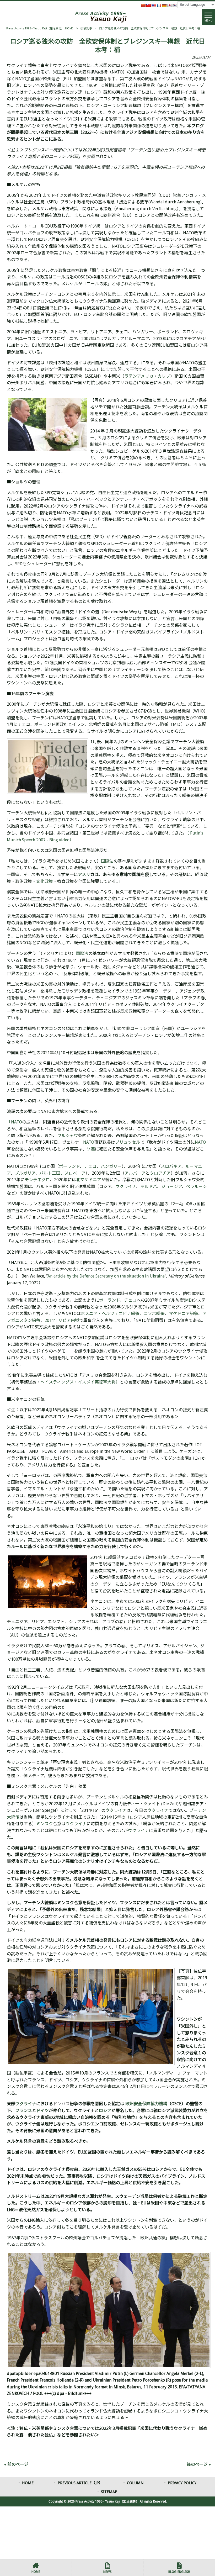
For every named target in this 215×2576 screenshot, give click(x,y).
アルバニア (135, 1173)
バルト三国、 (52, 1173)
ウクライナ (126, 1187)
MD (188, 1300)
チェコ (90, 1166)
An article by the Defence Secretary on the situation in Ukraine (106, 1276)
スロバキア (171, 1166)
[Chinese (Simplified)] (143, 5)
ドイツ (42, 2111)
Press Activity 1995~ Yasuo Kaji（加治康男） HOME (40, 28)
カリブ (164, 376)
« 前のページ (16, 2464)
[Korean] (175, 5)
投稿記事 (86, 28)
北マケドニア (89, 1180)
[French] (159, 5)
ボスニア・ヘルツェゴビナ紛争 (110, 1314)
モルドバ (149, 1187)
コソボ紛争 (154, 1314)
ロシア (105, 2111)
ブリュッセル (128, 1142)
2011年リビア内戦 (62, 1320)
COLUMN (135, 2483)
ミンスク (45, 1824)
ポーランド (69, 1166)
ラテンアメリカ (139, 376)
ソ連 (91, 1149)
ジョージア (171, 1187)
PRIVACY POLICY (182, 2483)
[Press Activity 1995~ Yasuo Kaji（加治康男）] (101, 17)
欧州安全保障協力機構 (146, 2104)
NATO (89, 1142)
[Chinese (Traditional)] (148, 5)
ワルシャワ (68, 1136)
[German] (164, 5)
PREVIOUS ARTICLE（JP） (80, 2483)
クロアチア (160, 1173)
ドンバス (61, 2104)
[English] (154, 5)
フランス (24, 2111)
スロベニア (75, 1173)
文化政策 (45, 881)
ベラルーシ (196, 1187)
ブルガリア (25, 1173)
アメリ (84, 875)
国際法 (107, 861)
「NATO (14, 1122)
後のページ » (199, 2464)
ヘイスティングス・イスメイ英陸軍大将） (80, 1382)
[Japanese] (169, 5)
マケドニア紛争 (184, 1314)
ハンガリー (111, 1166)
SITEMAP (109, 2492)
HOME (28, 2483)
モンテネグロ (37, 1180)
